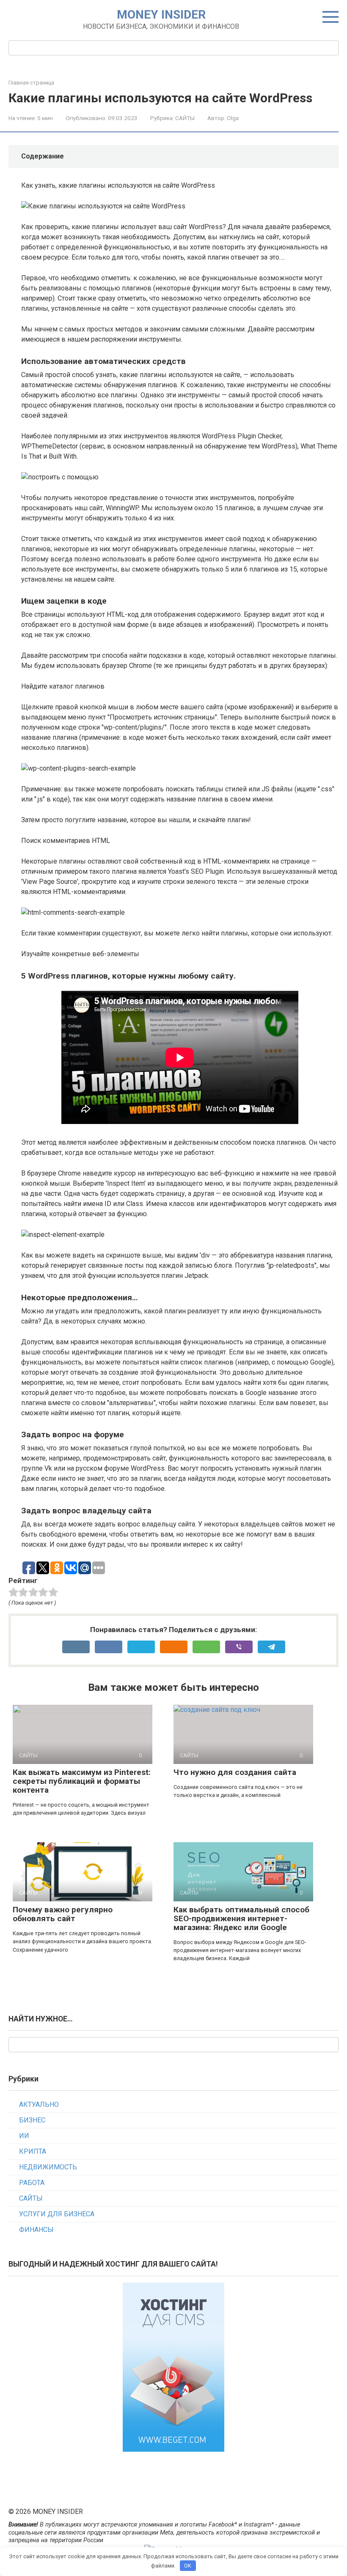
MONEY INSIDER (161, 15)
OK (188, 2566)
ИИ (24, 2136)
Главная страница (31, 83)
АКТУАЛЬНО (39, 2104)
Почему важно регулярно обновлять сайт (63, 1914)
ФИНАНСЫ (36, 2230)
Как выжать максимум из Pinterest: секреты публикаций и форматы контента (82, 1781)
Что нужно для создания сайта (235, 1772)
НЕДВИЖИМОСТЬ (48, 2167)
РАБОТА (32, 2183)
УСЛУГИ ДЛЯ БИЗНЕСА (57, 2214)
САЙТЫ (185, 118)
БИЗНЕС (32, 2120)
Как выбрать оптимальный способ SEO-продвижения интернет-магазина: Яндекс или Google (241, 1918)
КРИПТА (33, 2151)
